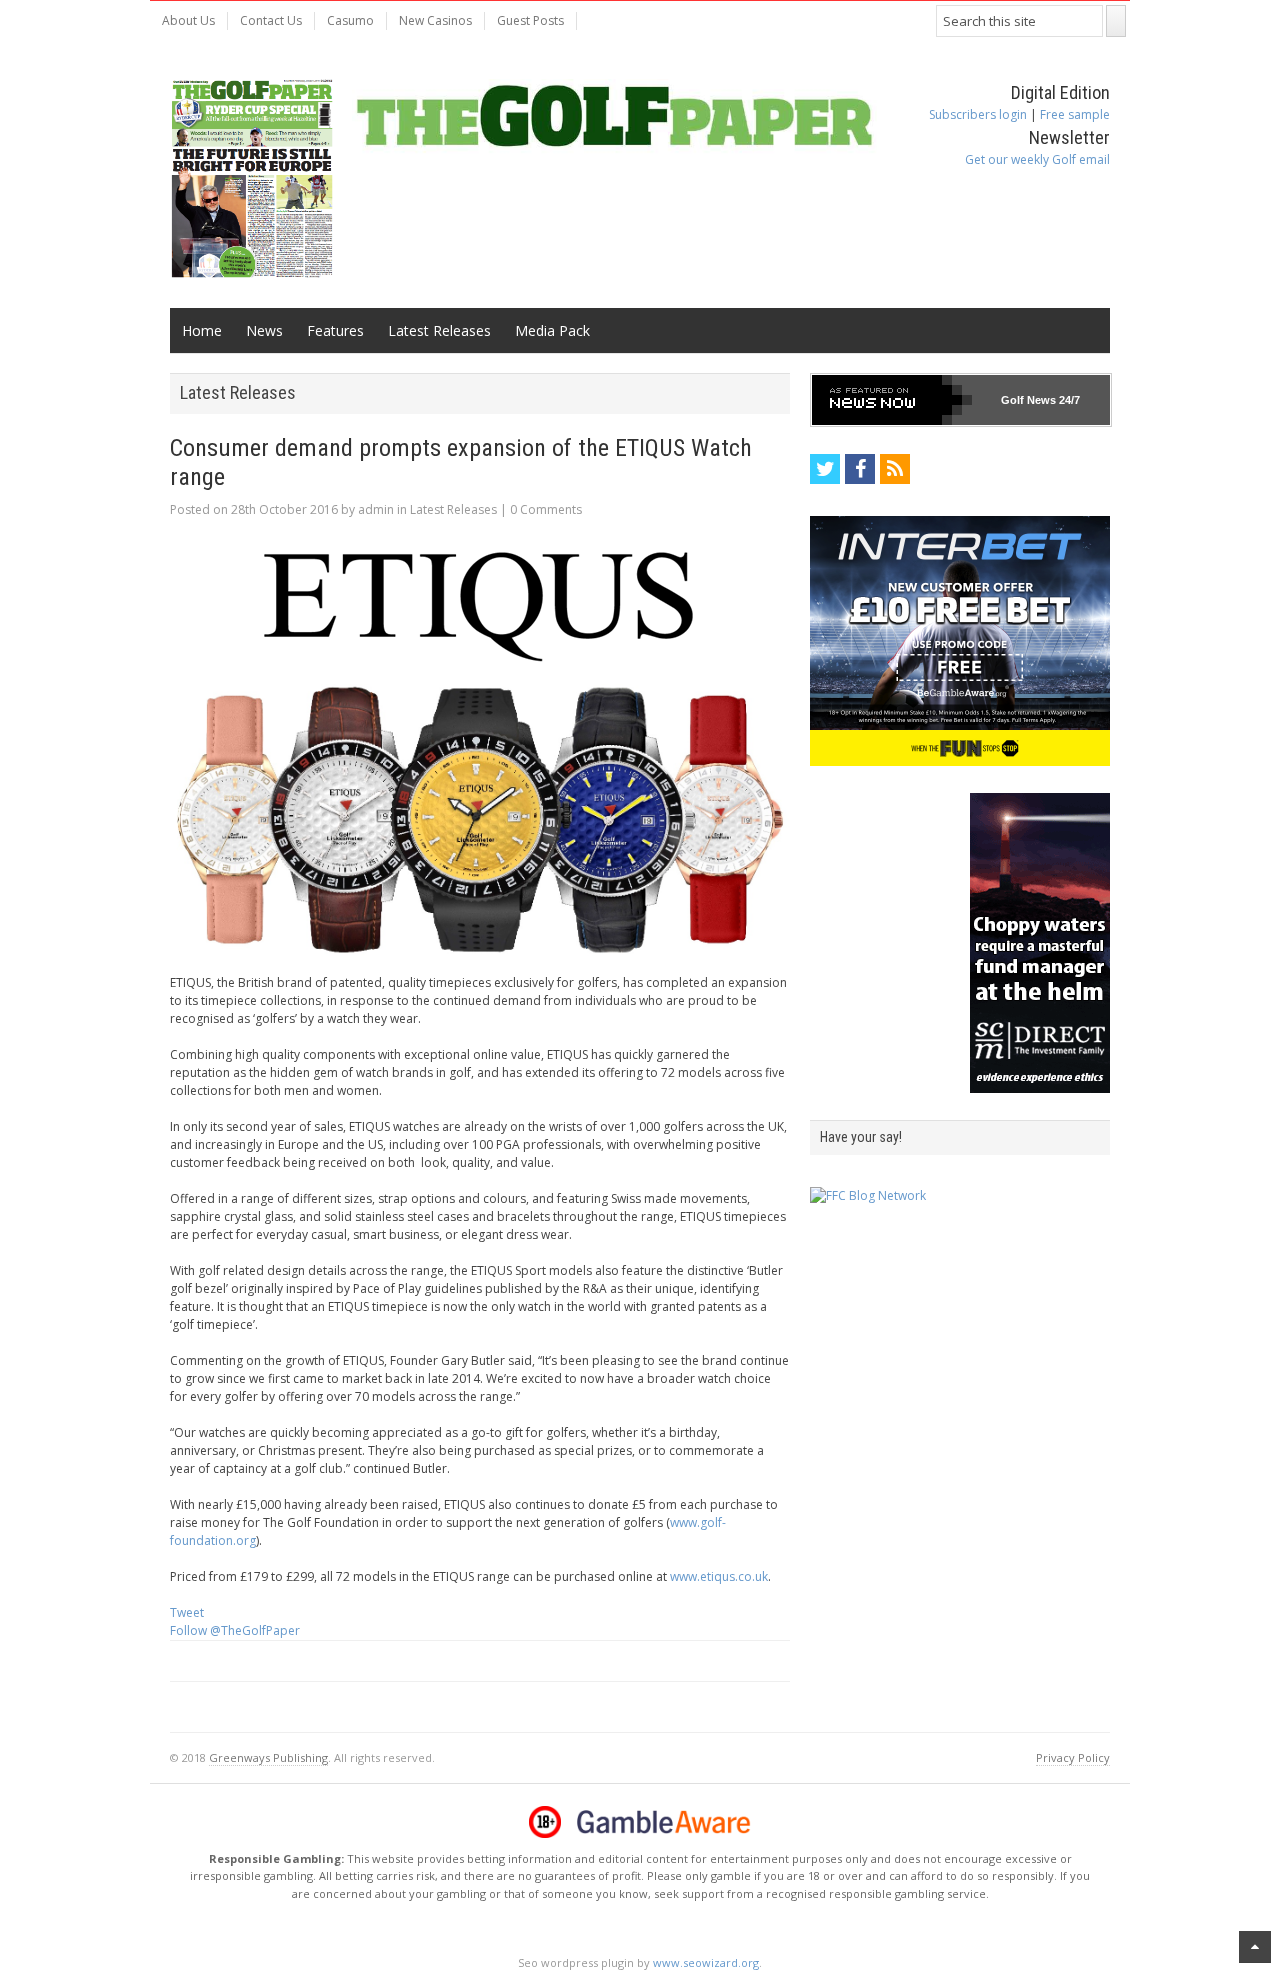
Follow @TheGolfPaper (235, 1630)
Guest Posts (530, 20)
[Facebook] (860, 469)
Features (335, 330)
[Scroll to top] (1255, 1947)
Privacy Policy (1073, 1757)
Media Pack (552, 330)
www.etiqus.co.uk (719, 1576)
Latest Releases (439, 330)
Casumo (350, 20)
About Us (188, 20)
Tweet (187, 1612)
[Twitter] (825, 469)
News (264, 330)
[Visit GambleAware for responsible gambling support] (664, 1822)
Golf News (1028, 400)
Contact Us (271, 20)
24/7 (1068, 400)
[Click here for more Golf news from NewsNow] (892, 400)
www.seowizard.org (706, 1962)
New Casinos (435, 20)
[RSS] (895, 469)
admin (376, 509)
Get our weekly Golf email (1037, 159)
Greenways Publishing (268, 1757)
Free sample (1075, 114)
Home (202, 330)
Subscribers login (978, 114)
